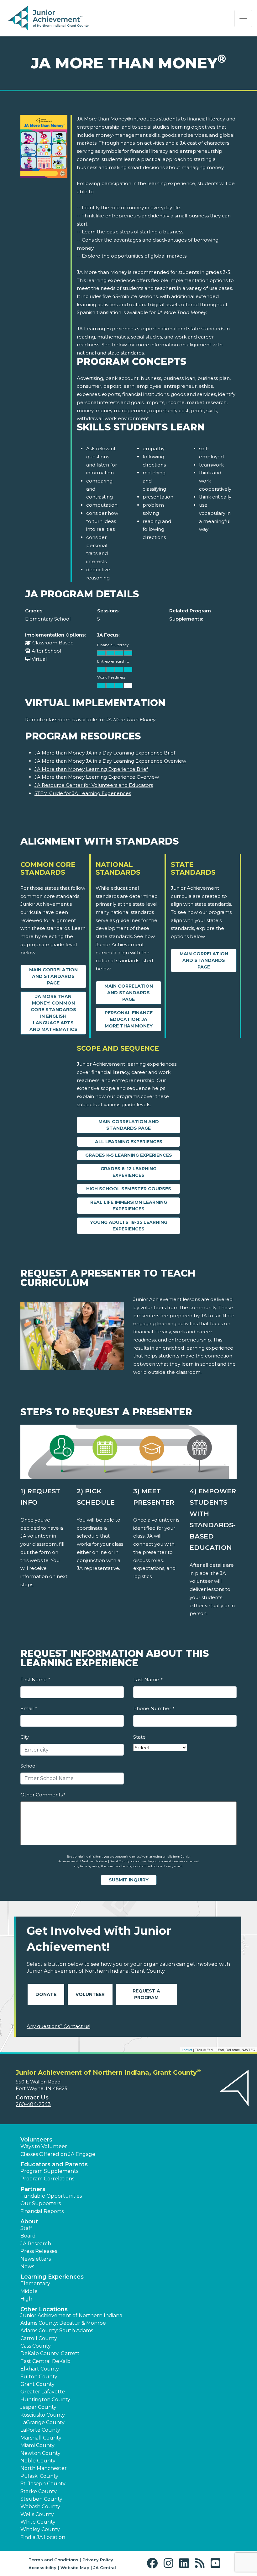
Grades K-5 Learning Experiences (129, 1155)
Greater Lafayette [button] (43, 2392)
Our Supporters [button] (41, 2203)
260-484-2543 (33, 2104)
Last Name (148, 1680)
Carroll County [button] (39, 2338)
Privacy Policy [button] (98, 2560)
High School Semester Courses (129, 1189)
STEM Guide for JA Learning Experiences (83, 793)
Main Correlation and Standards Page (53, 976)
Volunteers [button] (36, 2140)
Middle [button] (29, 2291)
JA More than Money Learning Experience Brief (91, 769)
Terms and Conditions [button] (53, 2560)
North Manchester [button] (44, 2468)
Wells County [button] (37, 2514)
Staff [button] (26, 2228)
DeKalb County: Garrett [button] (50, 2353)
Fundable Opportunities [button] (51, 2196)
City (25, 1737)
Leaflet (187, 2050)
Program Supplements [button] (49, 2171)
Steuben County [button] (41, 2499)
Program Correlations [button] (47, 2179)
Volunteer (90, 1994)
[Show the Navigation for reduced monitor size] (243, 19)
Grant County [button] (37, 2384)
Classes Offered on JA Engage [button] (58, 2154)
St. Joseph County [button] (43, 2484)
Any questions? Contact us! (58, 2026)
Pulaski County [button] (39, 2476)
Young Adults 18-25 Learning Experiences (129, 1226)
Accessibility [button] (42, 2568)
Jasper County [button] (38, 2407)
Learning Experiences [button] (52, 2277)
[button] (154, 2563)
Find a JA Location (43, 2537)
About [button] (29, 2221)
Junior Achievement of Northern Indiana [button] (71, 2315)
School (29, 1766)
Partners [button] (33, 2189)
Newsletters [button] (36, 2259)
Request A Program (146, 1994)
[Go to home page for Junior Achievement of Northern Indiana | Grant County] (48, 19)
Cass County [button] (36, 2346)
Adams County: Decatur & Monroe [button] (63, 2323)
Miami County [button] (37, 2445)
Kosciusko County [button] (43, 2415)
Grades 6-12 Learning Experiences (128, 1172)
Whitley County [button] (40, 2529)
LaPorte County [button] (40, 2430)
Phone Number (154, 1708)
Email (29, 1708)
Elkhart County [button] (40, 2369)
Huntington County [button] (45, 2400)
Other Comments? (43, 1795)
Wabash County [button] (40, 2507)
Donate (46, 1994)
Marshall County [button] (41, 2438)
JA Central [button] (105, 2568)
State (139, 1737)
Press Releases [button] (39, 2251)
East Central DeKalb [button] (45, 2361)
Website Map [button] (75, 2568)
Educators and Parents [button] (54, 2164)
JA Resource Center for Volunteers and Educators (94, 785)
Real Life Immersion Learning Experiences (129, 1205)
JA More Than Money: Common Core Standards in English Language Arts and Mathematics (53, 1013)
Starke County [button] (39, 2491)
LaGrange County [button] (42, 2422)
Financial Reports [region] (42, 2211)
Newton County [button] (40, 2453)
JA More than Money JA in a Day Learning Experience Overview (110, 761)
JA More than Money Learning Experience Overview (97, 777)
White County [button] (38, 2522)
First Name (35, 1680)
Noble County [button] (38, 2461)
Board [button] (28, 2236)
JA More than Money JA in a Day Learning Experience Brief (105, 753)
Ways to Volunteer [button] (44, 2146)
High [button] (26, 2299)
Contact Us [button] (32, 2098)
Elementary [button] (35, 2283)
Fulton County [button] (39, 2377)
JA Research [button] (36, 2244)
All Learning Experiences (129, 1142)
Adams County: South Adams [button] (57, 2331)
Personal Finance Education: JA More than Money (129, 1019)
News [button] (27, 2267)
